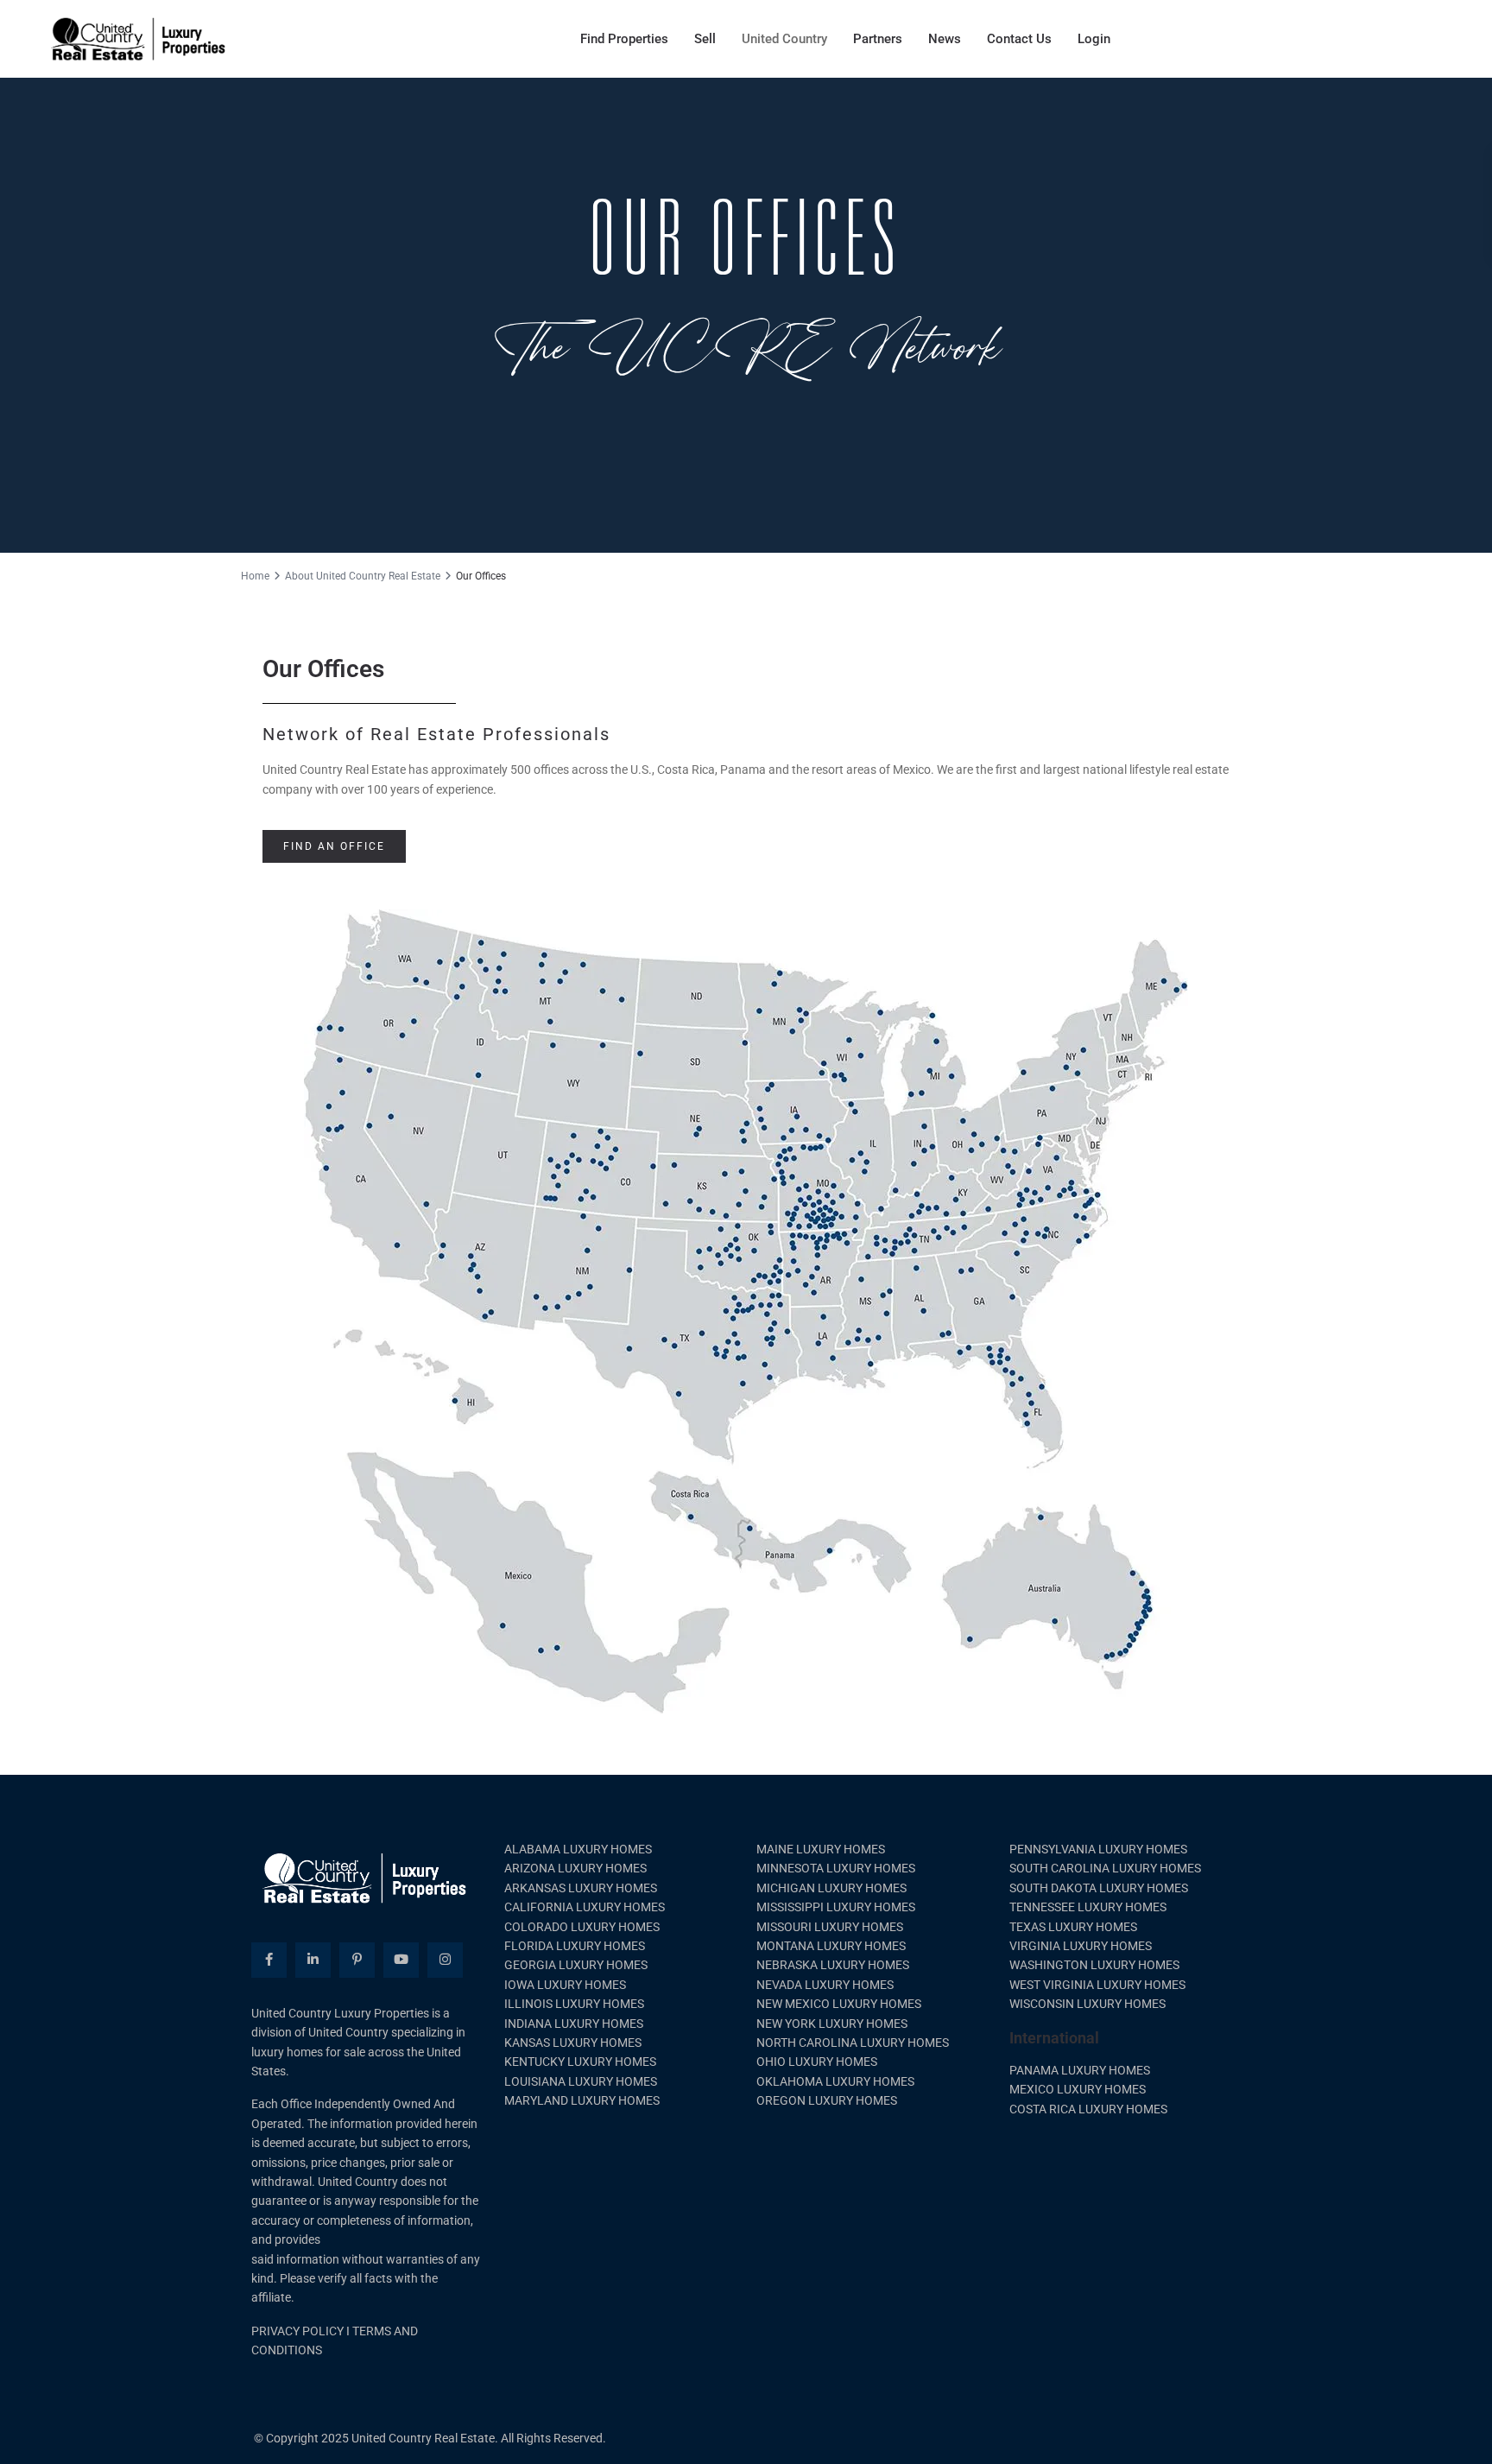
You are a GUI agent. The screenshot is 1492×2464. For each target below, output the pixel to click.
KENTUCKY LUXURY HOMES (580, 2062)
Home (255, 576)
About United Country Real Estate (363, 576)
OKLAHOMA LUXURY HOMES (835, 2081)
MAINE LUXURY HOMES (821, 1849)
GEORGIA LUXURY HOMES (576, 1965)
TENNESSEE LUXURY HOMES (1088, 1907)
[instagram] (445, 1960)
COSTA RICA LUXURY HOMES (1088, 2109)
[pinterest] (357, 1960)
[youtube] (401, 1960)
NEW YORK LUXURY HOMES (832, 2024)
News (945, 39)
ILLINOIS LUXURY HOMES (574, 2004)
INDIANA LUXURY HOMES (574, 2024)
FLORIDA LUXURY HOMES (575, 1946)
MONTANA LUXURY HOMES (831, 1946)
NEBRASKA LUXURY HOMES (833, 1965)
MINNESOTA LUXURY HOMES (836, 1868)
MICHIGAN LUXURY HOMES (831, 1888)
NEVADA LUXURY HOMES (825, 1985)
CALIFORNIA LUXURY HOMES (585, 1907)
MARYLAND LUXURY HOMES (582, 2100)
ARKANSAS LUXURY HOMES (581, 1888)
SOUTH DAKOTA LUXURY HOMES (1099, 1888)
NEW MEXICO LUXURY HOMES (839, 2004)
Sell (705, 39)
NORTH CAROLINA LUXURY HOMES (853, 2043)
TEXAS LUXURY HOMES (1073, 1927)
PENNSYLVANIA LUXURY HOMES (1098, 1849)
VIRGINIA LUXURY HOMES (1081, 1946)
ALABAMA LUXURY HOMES (578, 1849)
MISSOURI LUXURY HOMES (830, 1927)
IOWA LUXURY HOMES (565, 1985)
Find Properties (624, 39)
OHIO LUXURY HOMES (817, 2062)
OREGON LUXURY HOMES (827, 2100)
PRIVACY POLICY (297, 2331)
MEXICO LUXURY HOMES (1078, 2089)
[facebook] (269, 1960)
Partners (878, 39)
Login (1094, 39)
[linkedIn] (313, 1960)
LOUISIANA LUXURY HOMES (581, 2081)
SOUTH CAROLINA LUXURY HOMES (1105, 1868)
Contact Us (1019, 39)
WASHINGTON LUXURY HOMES (1094, 1965)
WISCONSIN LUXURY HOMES (1087, 2004)
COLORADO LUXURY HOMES (582, 1927)
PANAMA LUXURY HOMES (1080, 2070)
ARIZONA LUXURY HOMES (575, 1868)
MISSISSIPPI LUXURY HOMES (836, 1907)
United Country (784, 39)
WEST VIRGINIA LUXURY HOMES (1097, 1985)
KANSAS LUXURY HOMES (573, 2043)
